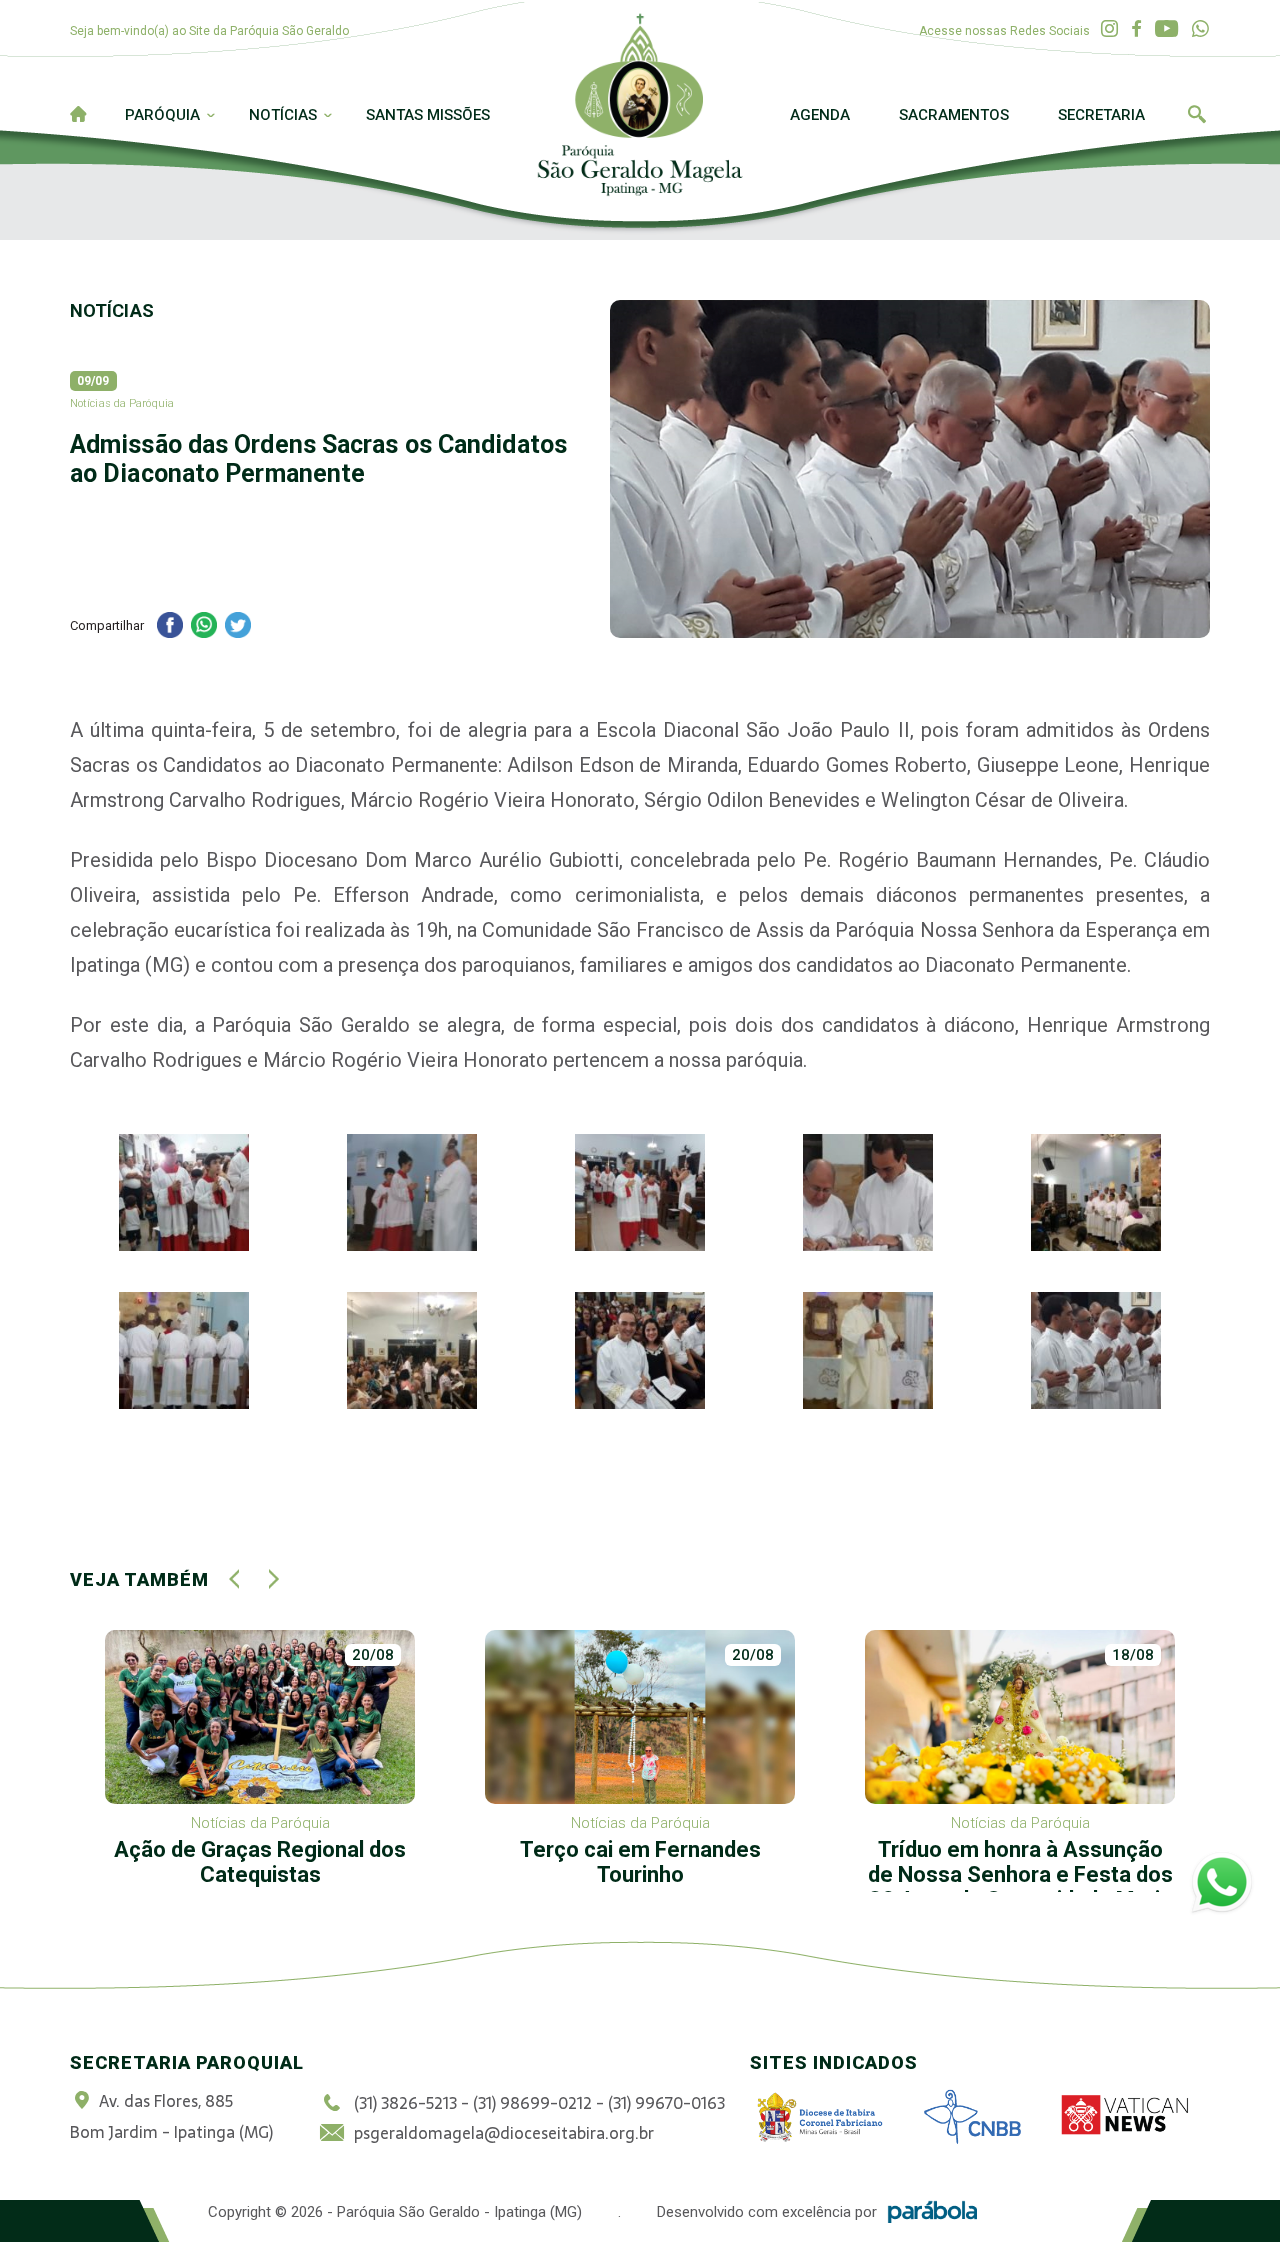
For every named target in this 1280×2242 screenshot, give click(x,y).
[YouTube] (1166, 29)
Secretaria (1101, 115)
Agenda (820, 115)
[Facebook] (1136, 29)
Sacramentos (954, 115)
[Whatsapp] (1200, 29)
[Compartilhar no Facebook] (170, 627)
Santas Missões (428, 115)
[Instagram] (1109, 29)
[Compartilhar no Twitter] (238, 627)
